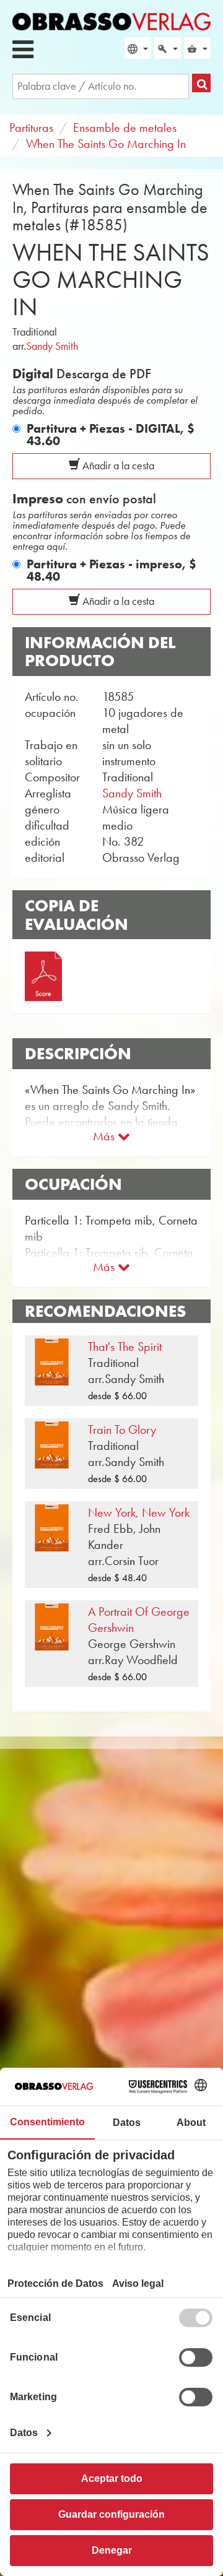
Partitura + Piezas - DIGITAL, (111, 435)
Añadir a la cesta (117, 466)
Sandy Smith (52, 346)
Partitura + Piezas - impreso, (111, 570)
